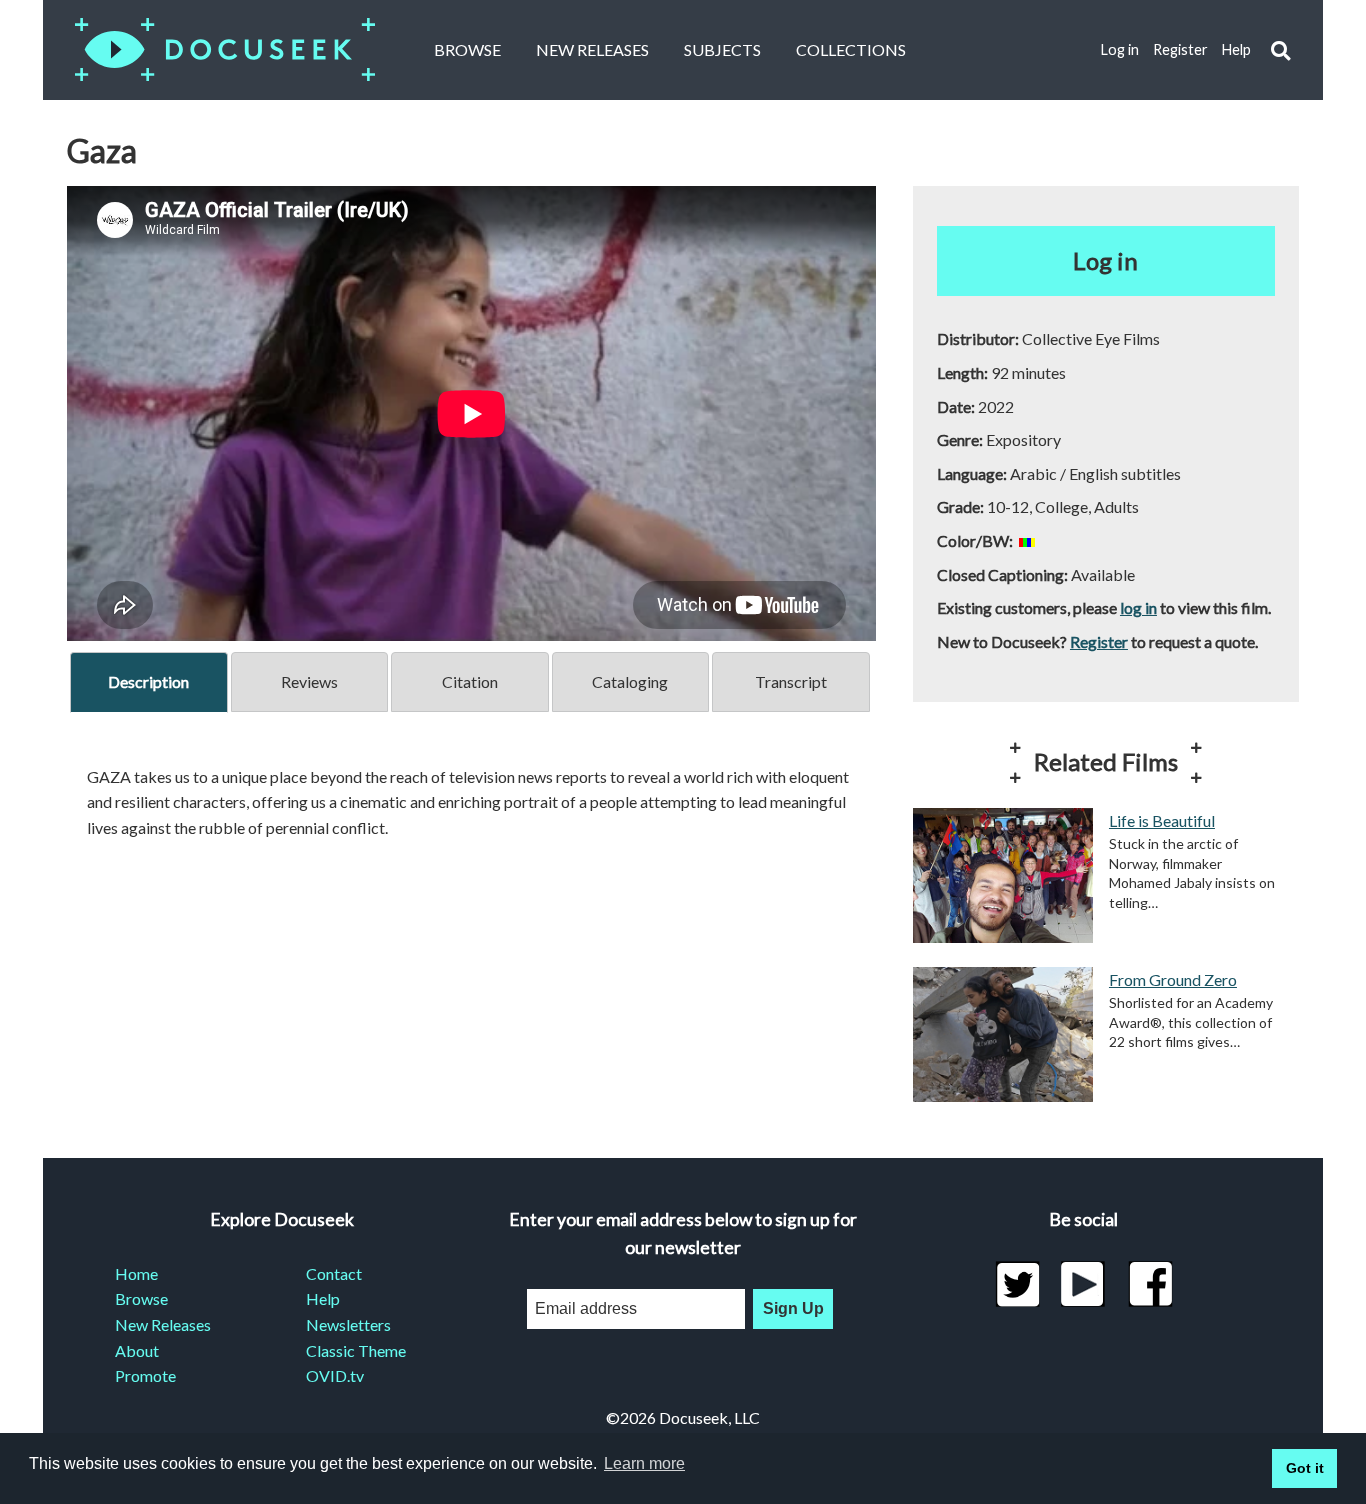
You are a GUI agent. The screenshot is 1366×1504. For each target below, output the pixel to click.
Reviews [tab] (309, 681)
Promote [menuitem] (145, 1375)
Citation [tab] (470, 681)
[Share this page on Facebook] (1150, 1284)
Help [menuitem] (323, 1298)
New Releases (592, 49)
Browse (467, 49)
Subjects (722, 49)
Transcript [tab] (791, 681)
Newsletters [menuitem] (348, 1324)
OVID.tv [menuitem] (335, 1375)
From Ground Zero (1173, 979)
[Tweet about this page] (1017, 1284)
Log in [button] (1105, 260)
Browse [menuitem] (141, 1298)
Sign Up (793, 1308)
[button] (1280, 50)
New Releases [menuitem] (163, 1324)
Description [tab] (148, 681)
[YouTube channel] (1083, 1284)
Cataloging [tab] (630, 681)
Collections (851, 49)
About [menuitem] (137, 1350)
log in (1138, 607)
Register (1180, 49)
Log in (1120, 49)
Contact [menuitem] (334, 1273)
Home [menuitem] (136, 1273)
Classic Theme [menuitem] (356, 1350)
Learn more (644, 1463)
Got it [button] (1305, 1468)
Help (1236, 49)
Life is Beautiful (1162, 820)
